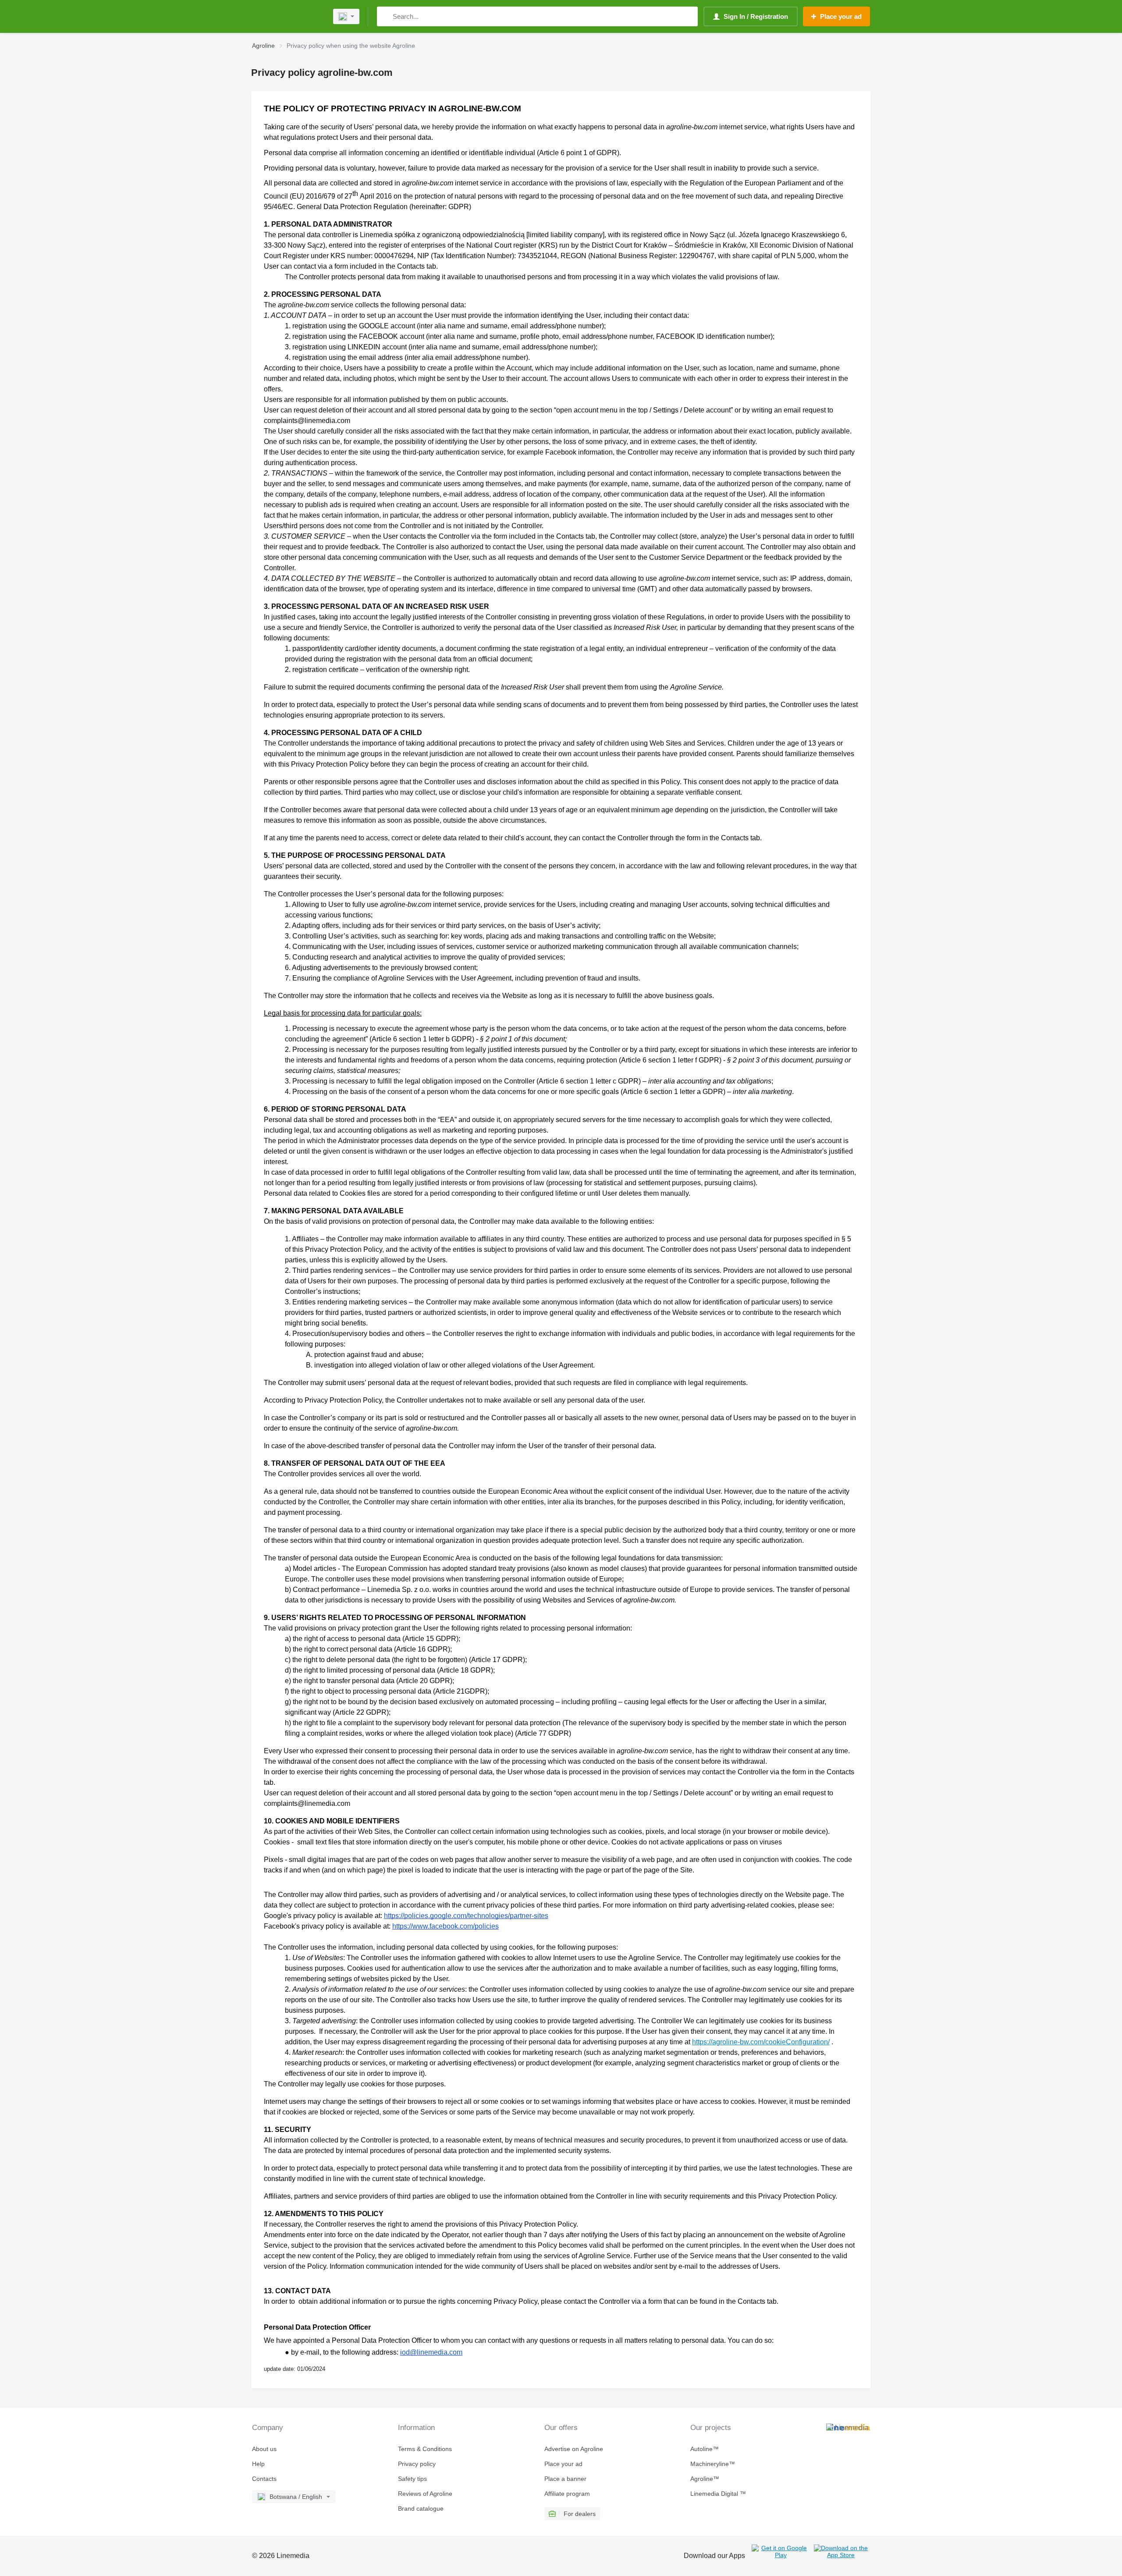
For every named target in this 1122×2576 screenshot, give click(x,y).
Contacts (264, 2479)
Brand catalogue (421, 2508)
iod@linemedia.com (431, 2352)
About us (264, 2449)
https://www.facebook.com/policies (446, 1926)
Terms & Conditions (425, 2449)
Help (258, 2464)
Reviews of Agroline (425, 2494)
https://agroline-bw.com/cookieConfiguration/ (761, 2042)
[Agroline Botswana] (287, 16)
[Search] (385, 16)
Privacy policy (417, 2464)
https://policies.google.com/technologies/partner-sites (466, 1916)
